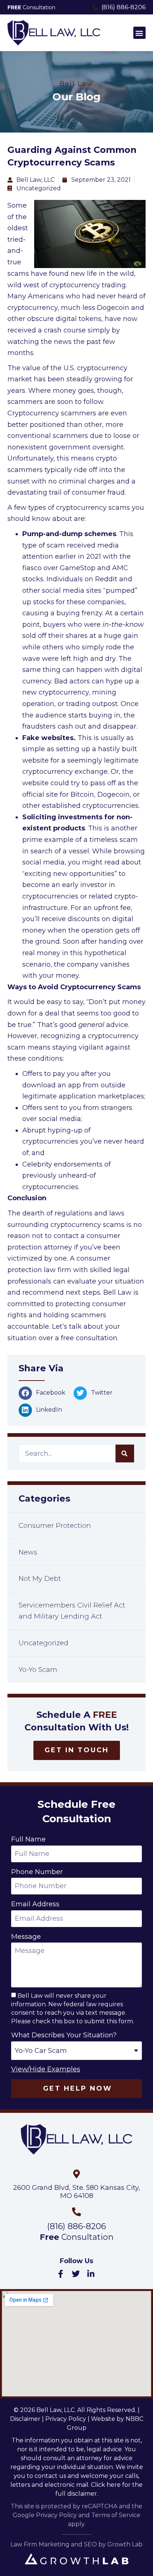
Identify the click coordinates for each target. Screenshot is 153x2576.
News (28, 1552)
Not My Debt (40, 1579)
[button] (139, 33)
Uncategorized (43, 1643)
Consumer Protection (55, 1526)
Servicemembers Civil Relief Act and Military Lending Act (72, 1611)
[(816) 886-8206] (76, 2212)
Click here (106, 2485)
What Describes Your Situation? (64, 2035)
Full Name (28, 1839)
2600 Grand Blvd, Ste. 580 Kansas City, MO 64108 (76, 2192)
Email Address (35, 1904)
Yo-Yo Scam (38, 1670)
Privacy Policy (66, 2419)
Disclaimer (25, 2419)
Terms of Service (116, 2515)
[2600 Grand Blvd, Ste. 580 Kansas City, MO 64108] (76, 2174)
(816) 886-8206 (76, 2226)
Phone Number (37, 1872)
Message (26, 1937)
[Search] (125, 1453)
